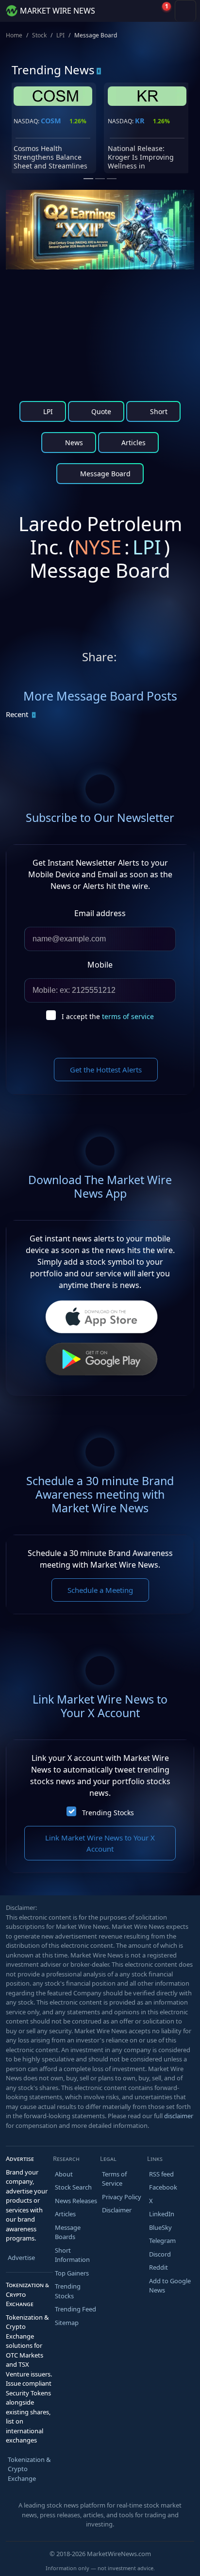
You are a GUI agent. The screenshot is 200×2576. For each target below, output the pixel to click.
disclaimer (179, 2116)
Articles (133, 443)
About (64, 2174)
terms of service (128, 1016)
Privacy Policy (122, 2197)
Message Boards (68, 2232)
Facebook (163, 2187)
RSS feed (161, 2174)
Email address (100, 913)
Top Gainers (72, 2273)
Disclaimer (117, 2210)
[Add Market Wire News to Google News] (184, 659)
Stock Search (73, 2187)
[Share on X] (126, 659)
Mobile (100, 965)
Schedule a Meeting (100, 1590)
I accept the (108, 1016)
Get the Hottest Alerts (106, 1070)
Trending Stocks (108, 1813)
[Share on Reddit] (146, 659)
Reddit (158, 2267)
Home (14, 35)
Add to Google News (170, 2286)
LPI (60, 35)
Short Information (72, 2255)
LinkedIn (162, 2214)
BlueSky (160, 2227)
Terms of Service (114, 2179)
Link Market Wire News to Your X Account (100, 1843)
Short (158, 411)
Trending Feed (75, 2309)
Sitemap (67, 2323)
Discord (160, 2254)
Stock (39, 35)
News (73, 443)
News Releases (76, 2201)
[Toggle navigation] (185, 11)
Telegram (162, 2241)
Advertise (21, 2258)
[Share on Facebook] (165, 659)
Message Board (104, 474)
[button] (139, 11)
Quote (100, 411)
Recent (17, 714)
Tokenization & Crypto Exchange (29, 2469)
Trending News (53, 70)
